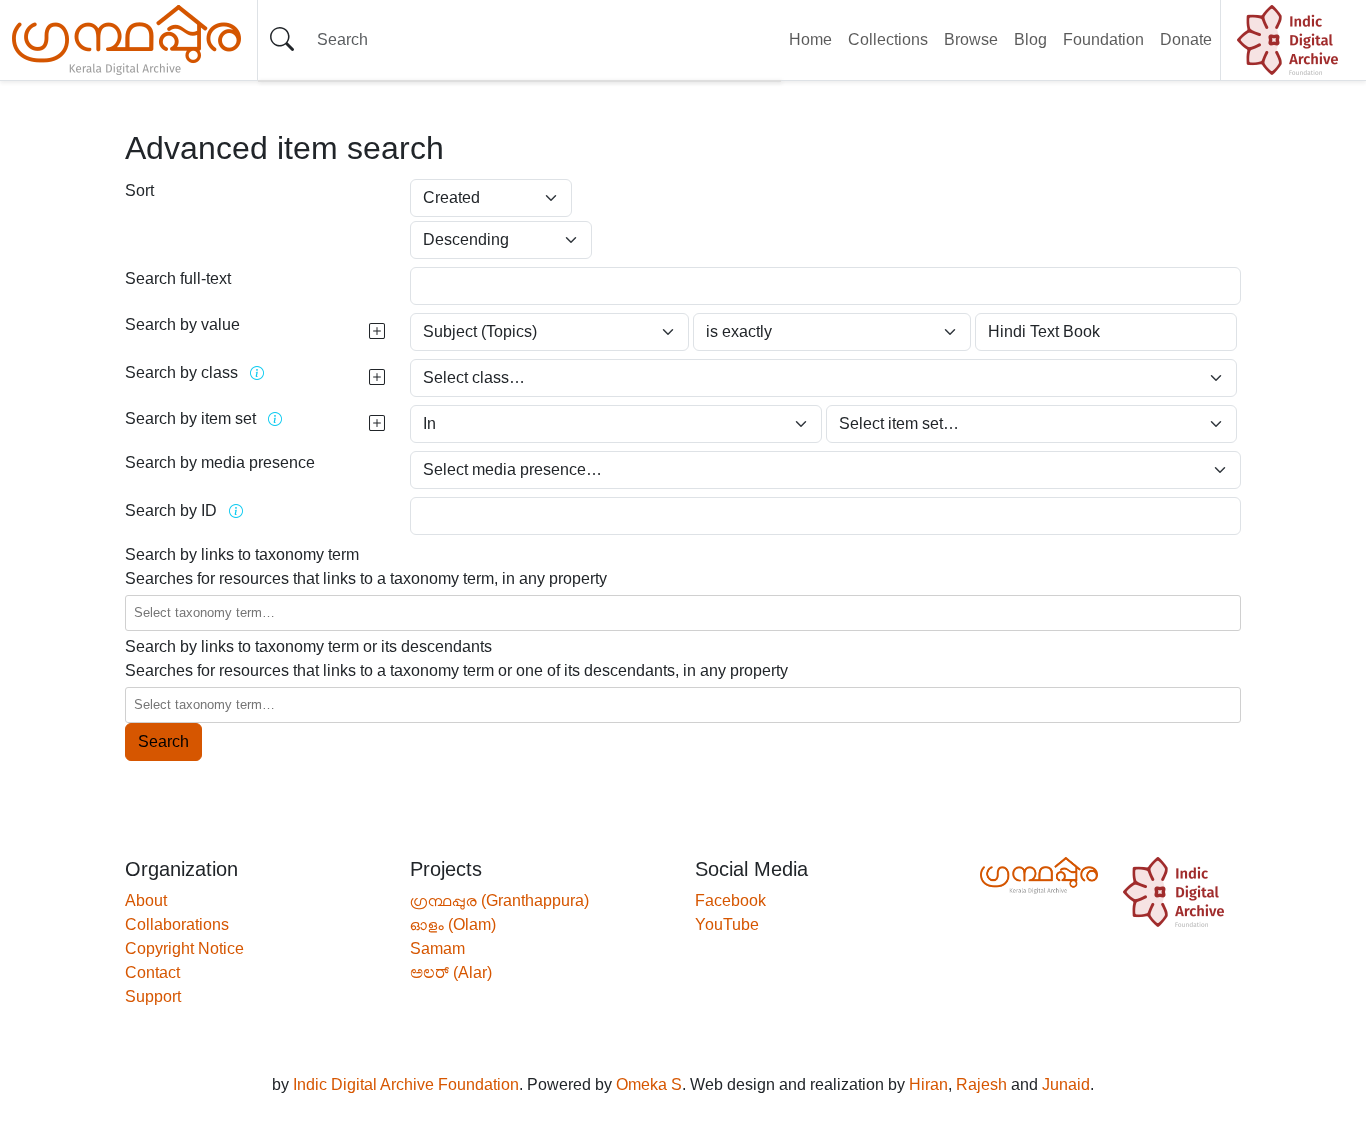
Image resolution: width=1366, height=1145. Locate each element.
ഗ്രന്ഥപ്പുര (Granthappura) (499, 900)
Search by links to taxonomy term (242, 554)
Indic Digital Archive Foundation (406, 1084)
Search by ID (171, 510)
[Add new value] (377, 332)
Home (810, 39)
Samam (437, 948)
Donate (1186, 39)
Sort (139, 190)
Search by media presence (220, 462)
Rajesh (981, 1084)
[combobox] (681, 613)
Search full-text (178, 278)
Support (153, 996)
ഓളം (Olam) (453, 924)
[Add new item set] (377, 424)
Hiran (928, 1084)
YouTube (727, 924)
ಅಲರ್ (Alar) (451, 972)
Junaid (1066, 1084)
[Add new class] (377, 378)
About (146, 900)
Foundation (1103, 39)
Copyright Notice (184, 948)
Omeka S (649, 1084)
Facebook (730, 900)
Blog (1030, 39)
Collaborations (177, 924)
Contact (152, 972)
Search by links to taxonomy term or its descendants (308, 646)
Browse (971, 39)
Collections (888, 39)
